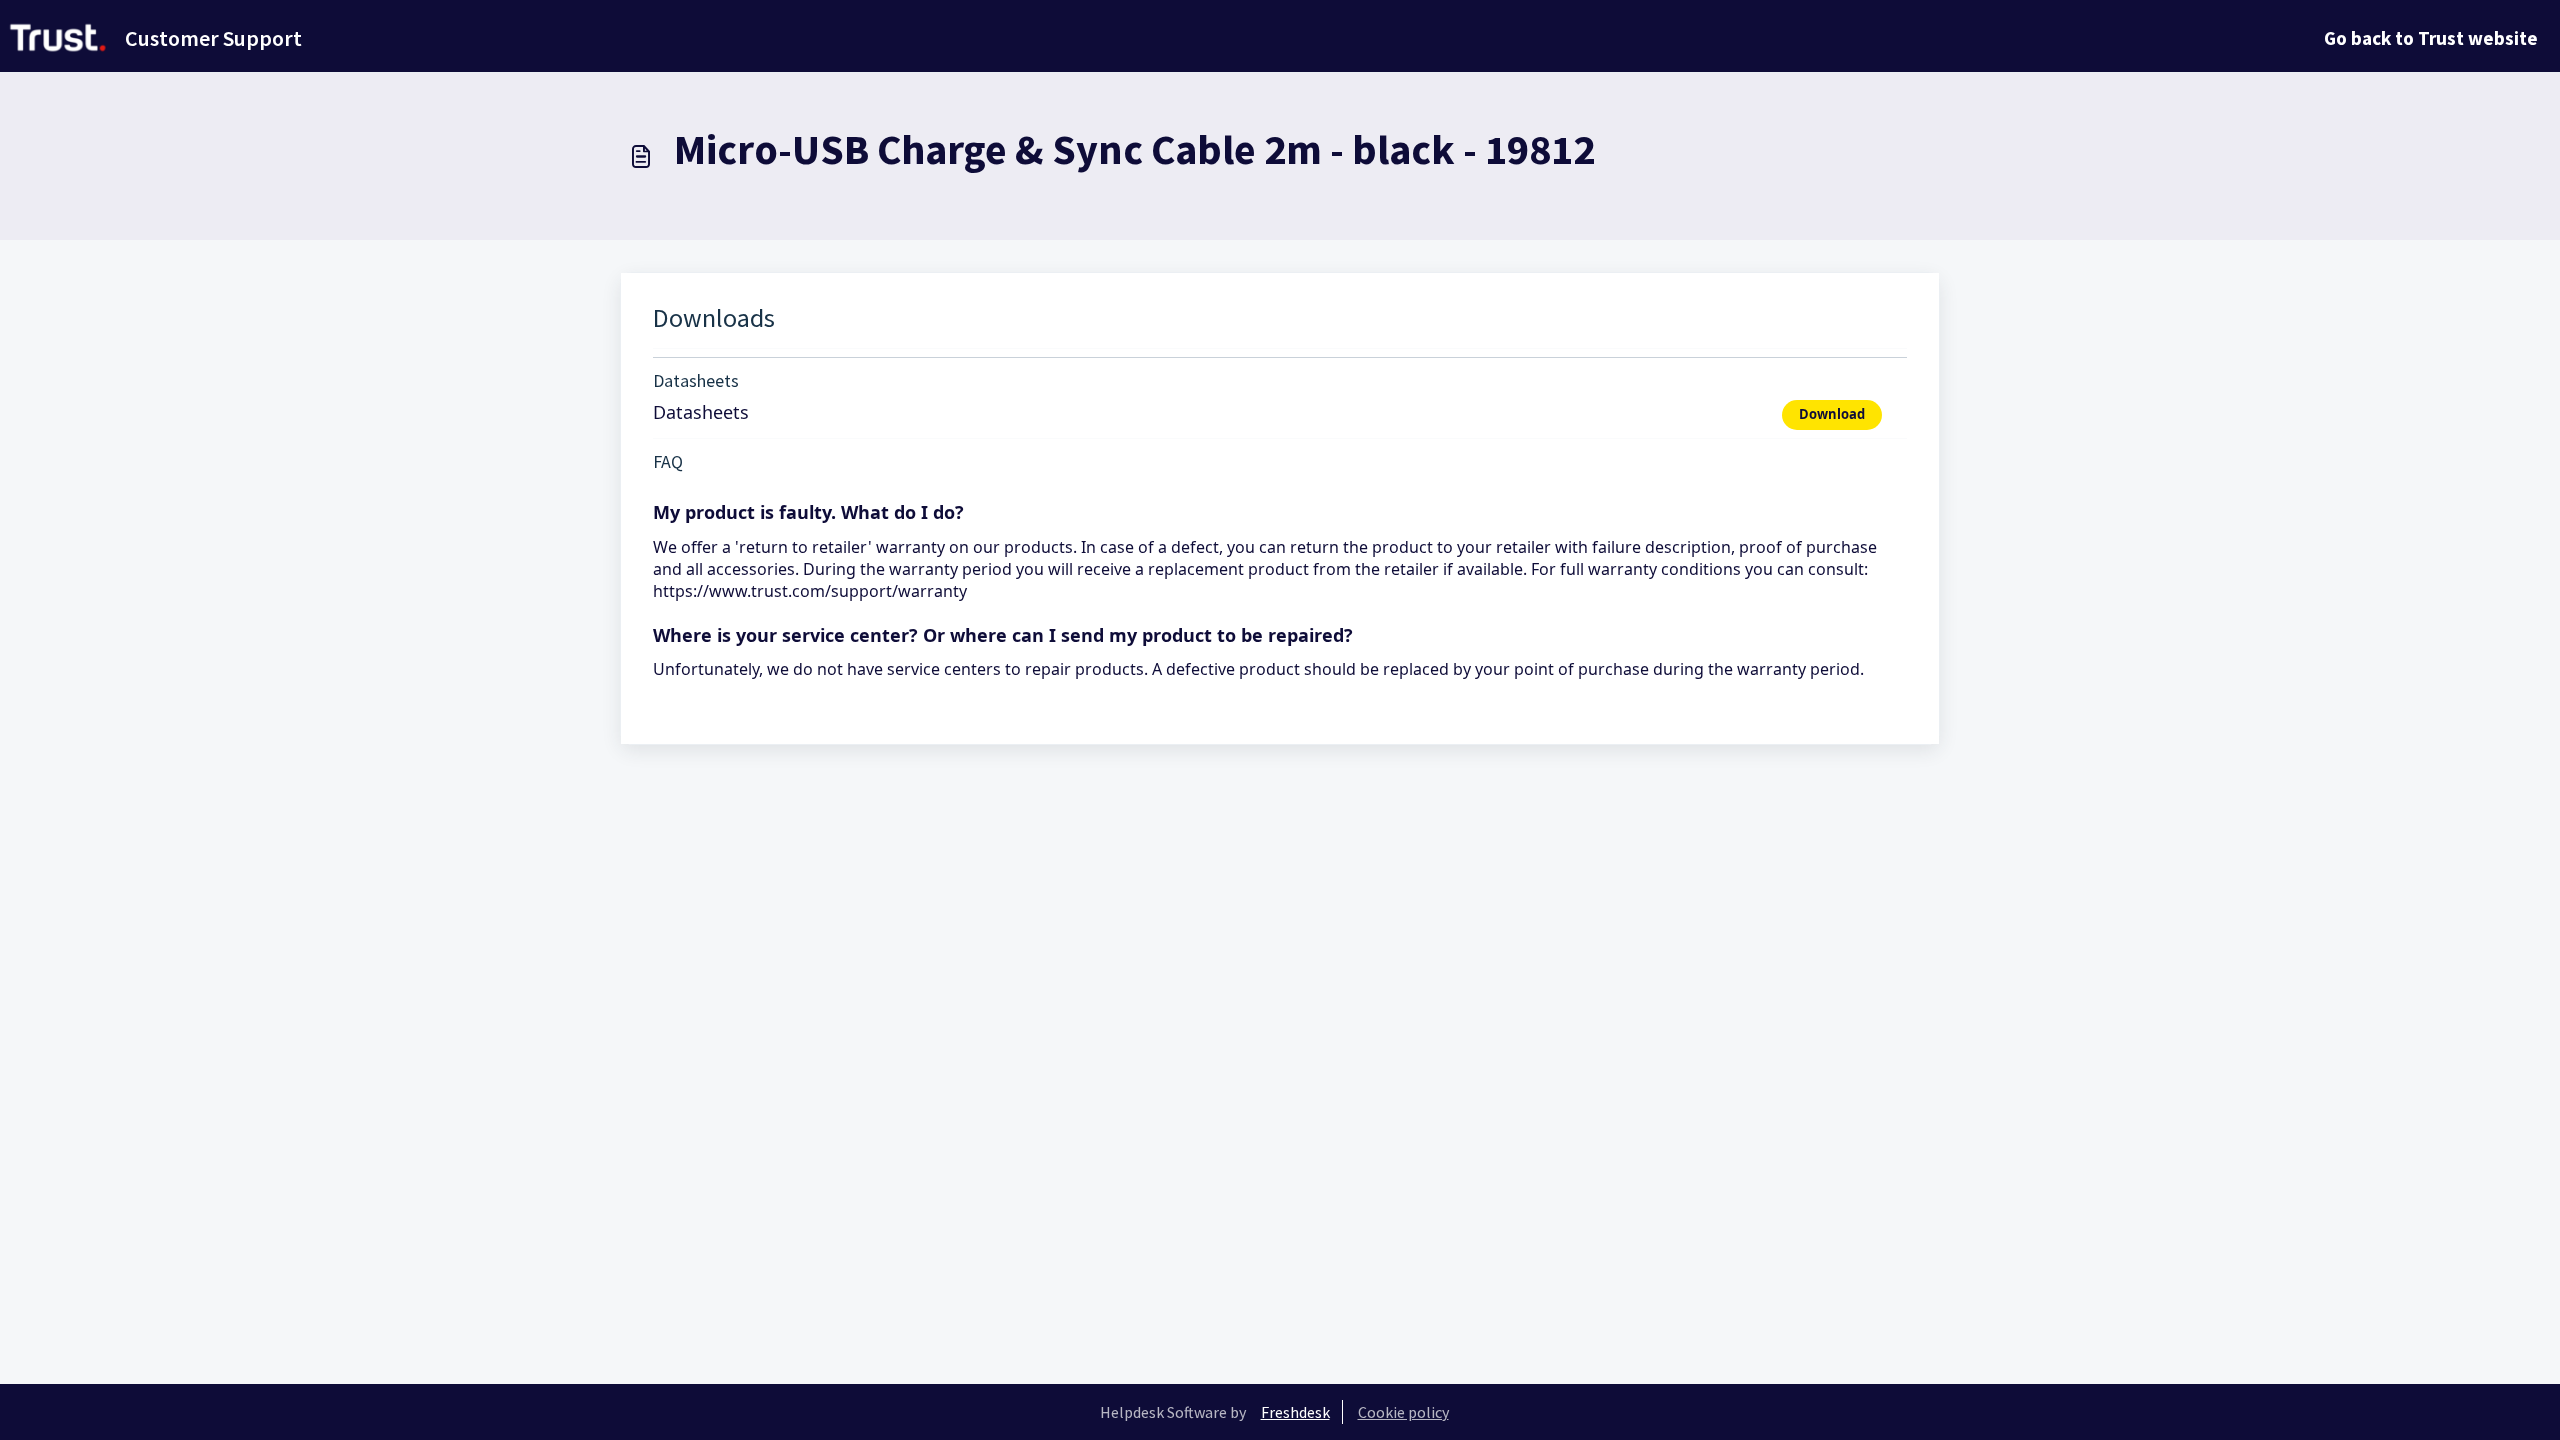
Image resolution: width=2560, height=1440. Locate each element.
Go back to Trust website (2431, 38)
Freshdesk (1295, 1412)
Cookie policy (1403, 1412)
